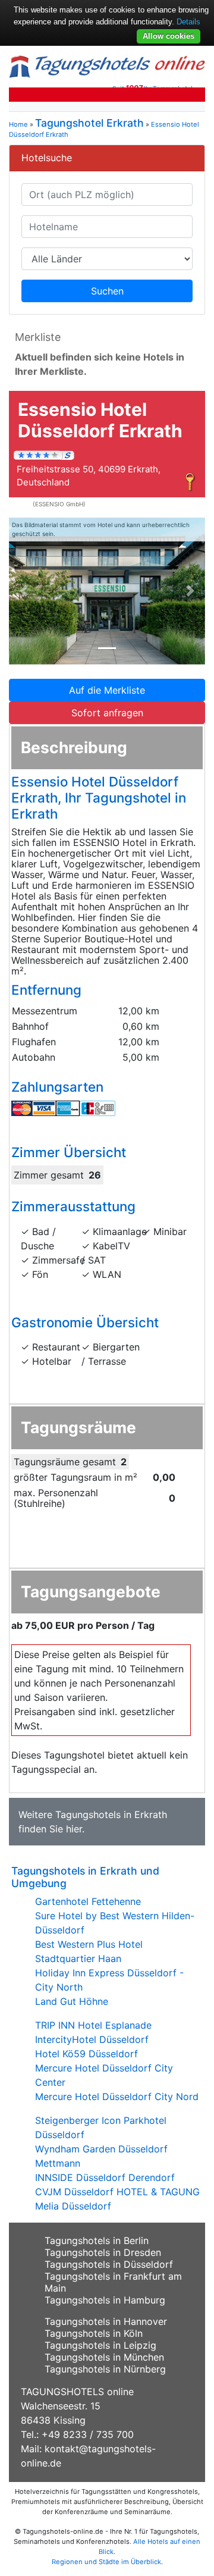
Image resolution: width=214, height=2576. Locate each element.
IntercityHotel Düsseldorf (92, 2039)
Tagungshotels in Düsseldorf (109, 2264)
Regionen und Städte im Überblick (106, 2562)
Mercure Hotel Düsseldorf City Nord (117, 2096)
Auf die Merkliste (107, 690)
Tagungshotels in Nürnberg (105, 2369)
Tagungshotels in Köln (94, 2333)
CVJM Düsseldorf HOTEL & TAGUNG (117, 2192)
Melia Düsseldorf (73, 2206)
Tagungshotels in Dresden (103, 2252)
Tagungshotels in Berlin (97, 2240)
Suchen (107, 291)
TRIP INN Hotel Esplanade (93, 2025)
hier (74, 1829)
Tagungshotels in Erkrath (111, 1815)
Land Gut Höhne (72, 2001)
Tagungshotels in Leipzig (100, 2345)
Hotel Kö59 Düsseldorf (86, 2054)
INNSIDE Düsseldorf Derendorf (105, 2177)
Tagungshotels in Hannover (106, 2321)
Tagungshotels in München (104, 2357)
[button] (24, 591)
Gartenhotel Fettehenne (88, 1901)
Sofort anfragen (107, 713)
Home (18, 124)
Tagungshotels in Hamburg (105, 2300)
